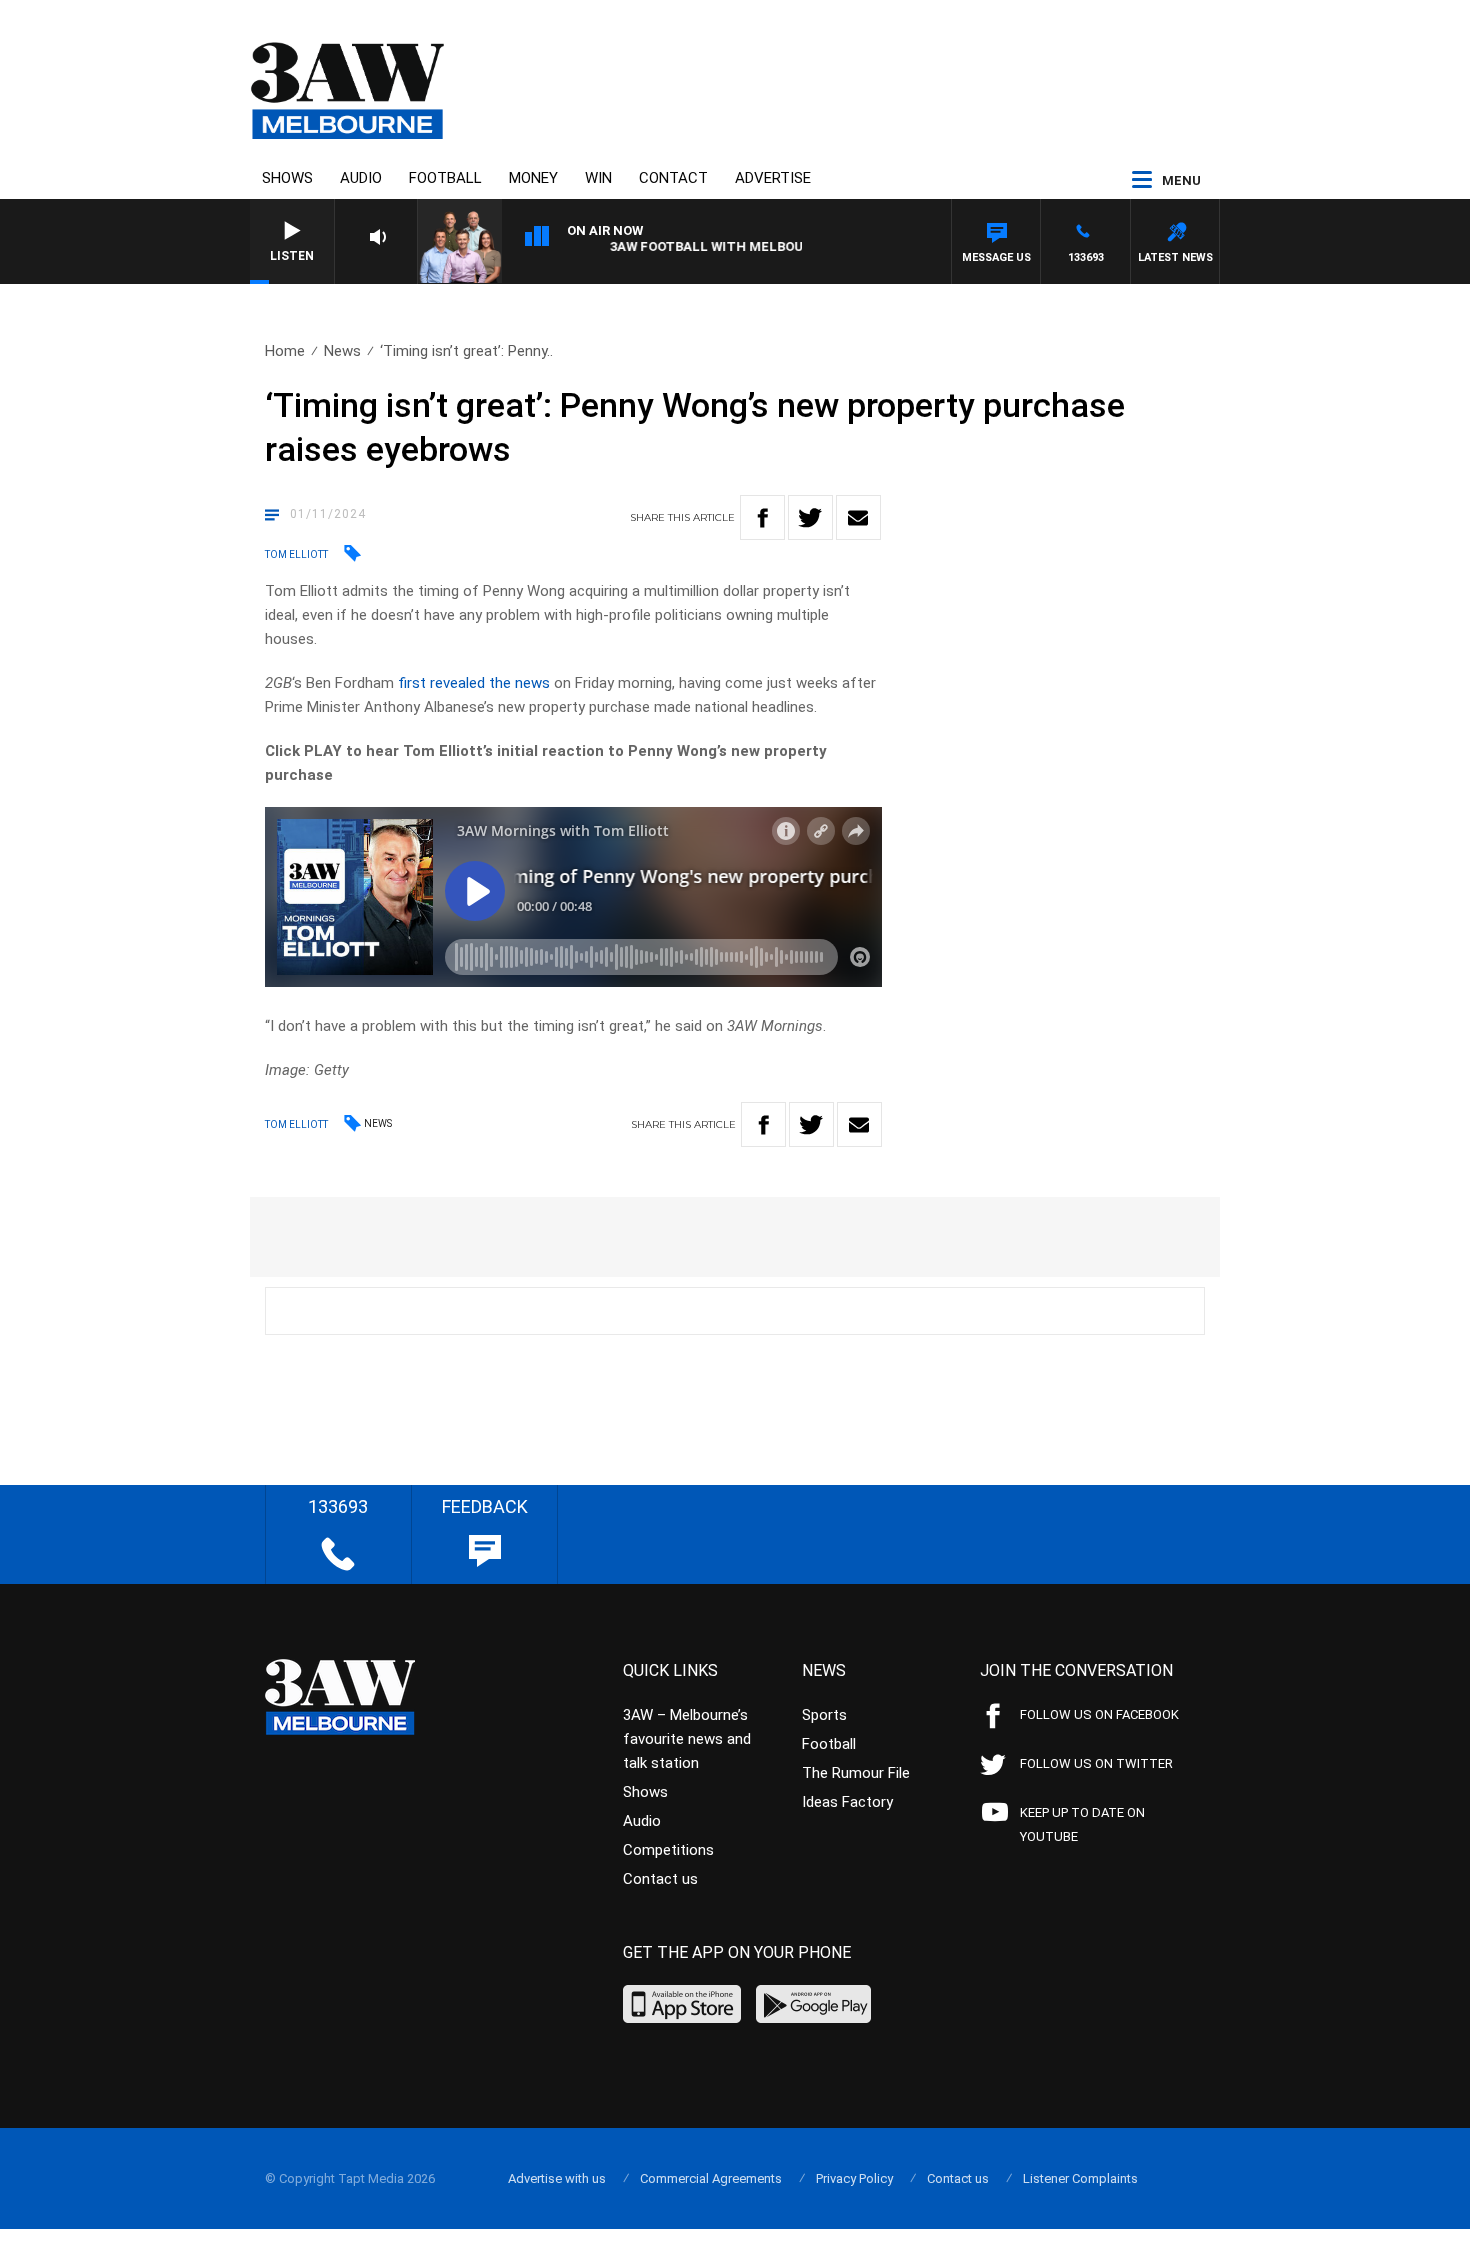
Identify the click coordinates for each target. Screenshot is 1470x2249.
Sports (824, 1715)
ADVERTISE (773, 178)
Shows (287, 178)
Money (533, 178)
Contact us (660, 1879)
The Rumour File (856, 1773)
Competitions (668, 1850)
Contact (673, 178)
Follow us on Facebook (1099, 1714)
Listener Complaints (1080, 2178)
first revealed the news (472, 683)
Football (445, 178)
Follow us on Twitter (1096, 1763)
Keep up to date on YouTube (1082, 1824)
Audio (361, 178)
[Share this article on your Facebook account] (762, 517)
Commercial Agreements (711, 2178)
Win (598, 178)
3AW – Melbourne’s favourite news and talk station (687, 1739)
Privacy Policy (854, 2178)
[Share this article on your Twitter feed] (810, 517)
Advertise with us (557, 2178)
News (342, 351)
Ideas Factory (847, 1802)
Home (285, 351)
